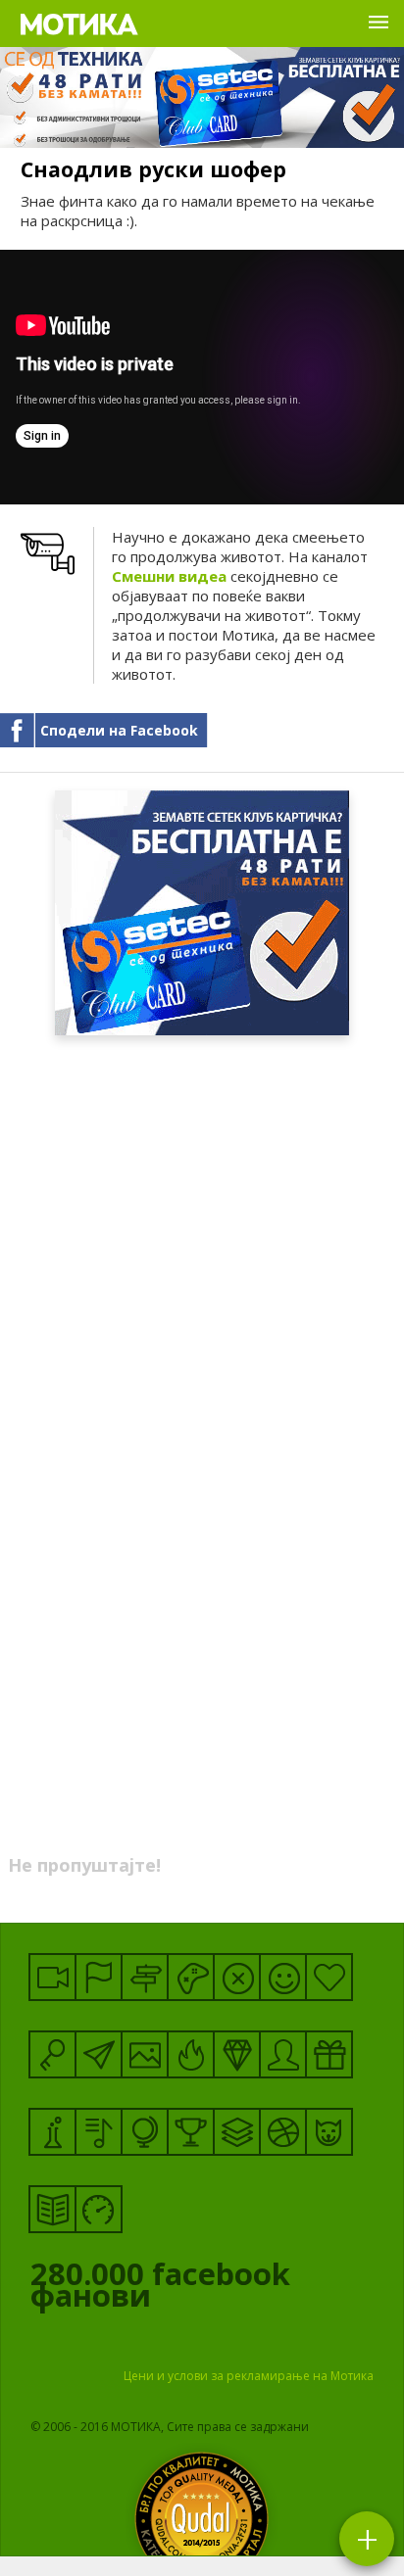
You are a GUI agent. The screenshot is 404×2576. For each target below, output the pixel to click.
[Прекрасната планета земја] (145, 2132)
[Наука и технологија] (52, 2132)
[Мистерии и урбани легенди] (145, 1977)
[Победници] (191, 2132)
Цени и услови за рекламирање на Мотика (249, 2376)
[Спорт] (283, 2132)
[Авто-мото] (99, 2209)
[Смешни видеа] (52, 1977)
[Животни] (329, 2132)
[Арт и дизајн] (237, 2054)
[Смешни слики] (145, 2054)
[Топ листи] (237, 2132)
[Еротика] (237, 1977)
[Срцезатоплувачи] (329, 1977)
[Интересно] (329, 2054)
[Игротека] (191, 1977)
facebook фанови (160, 2289)
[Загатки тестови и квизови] (52, 2054)
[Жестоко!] (191, 2054)
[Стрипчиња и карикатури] (283, 2054)
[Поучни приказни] (52, 2209)
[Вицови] (283, 1977)
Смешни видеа (169, 576)
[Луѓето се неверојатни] (99, 2054)
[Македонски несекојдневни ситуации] (99, 1977)
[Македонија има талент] (99, 2132)
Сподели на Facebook (119, 730)
